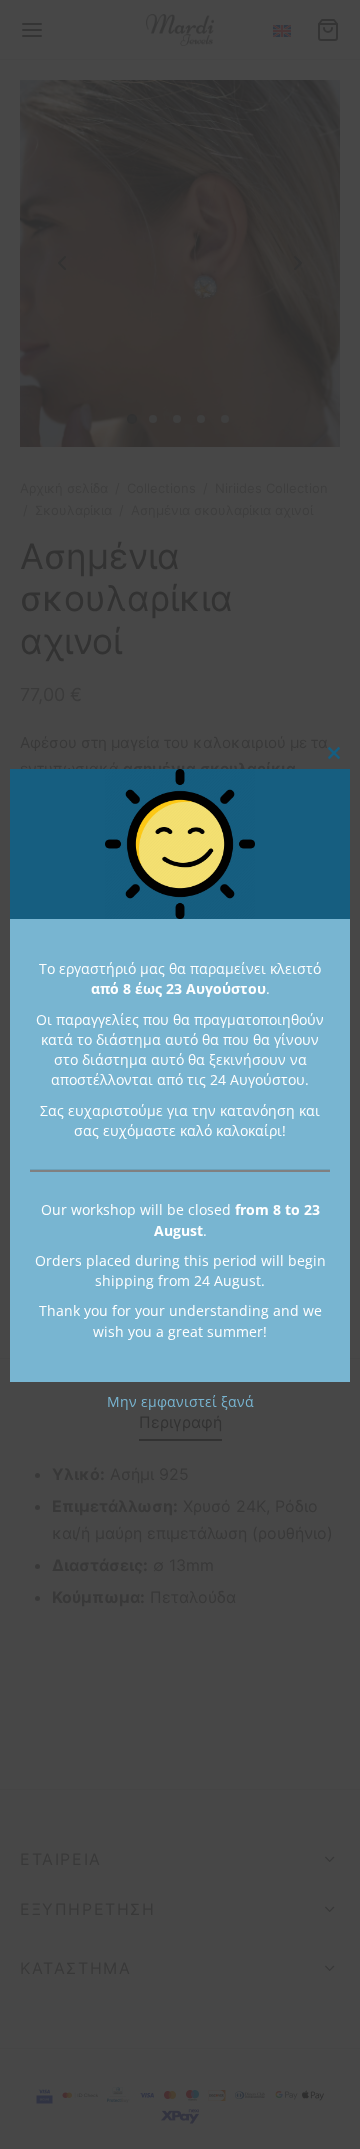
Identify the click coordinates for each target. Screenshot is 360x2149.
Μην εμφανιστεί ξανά (180, 1401)
